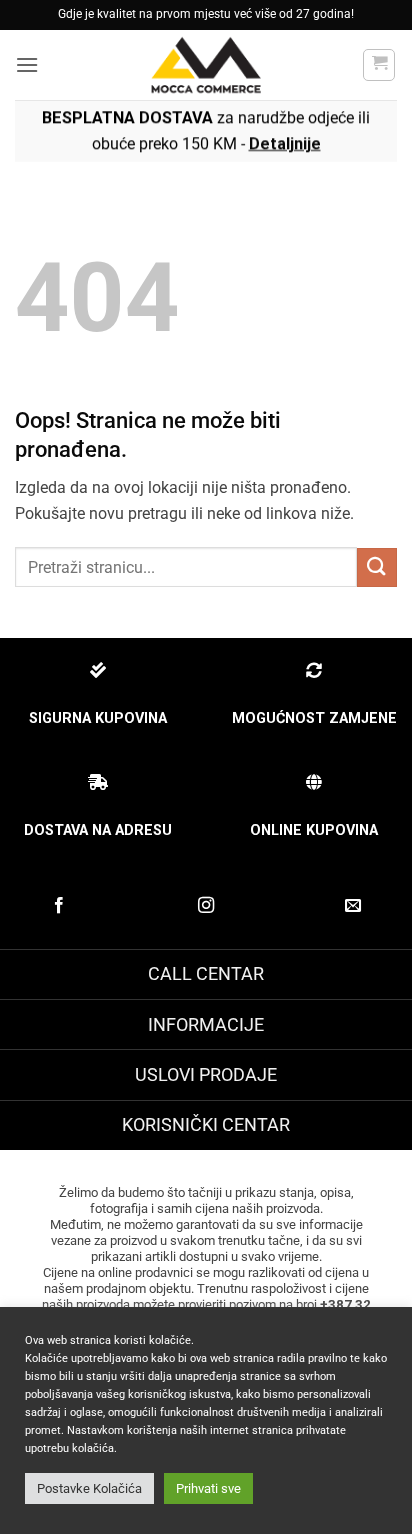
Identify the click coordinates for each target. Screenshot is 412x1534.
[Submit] (377, 567)
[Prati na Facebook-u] (59, 906)
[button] (27, 64)
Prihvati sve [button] (208, 1488)
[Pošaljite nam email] (353, 906)
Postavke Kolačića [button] (89, 1488)
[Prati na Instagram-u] (206, 906)
